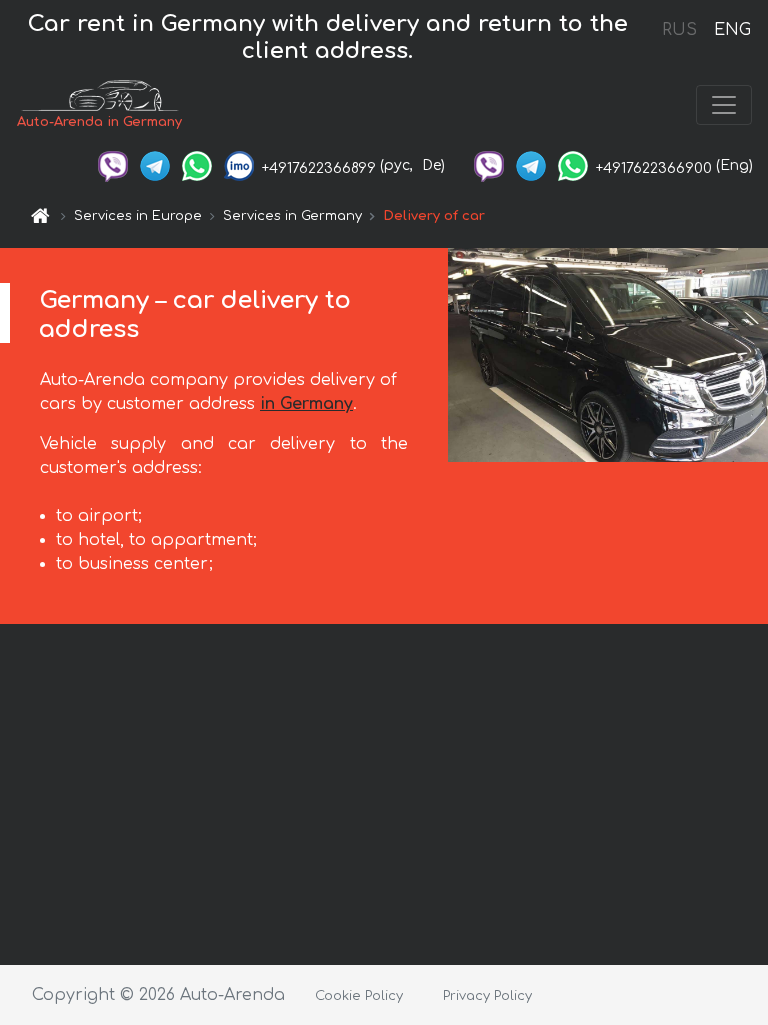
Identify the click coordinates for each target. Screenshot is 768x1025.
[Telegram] (155, 165)
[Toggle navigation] (724, 105)
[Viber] (113, 165)
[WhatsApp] (197, 165)
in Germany (306, 404)
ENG (732, 30)
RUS (679, 30)
